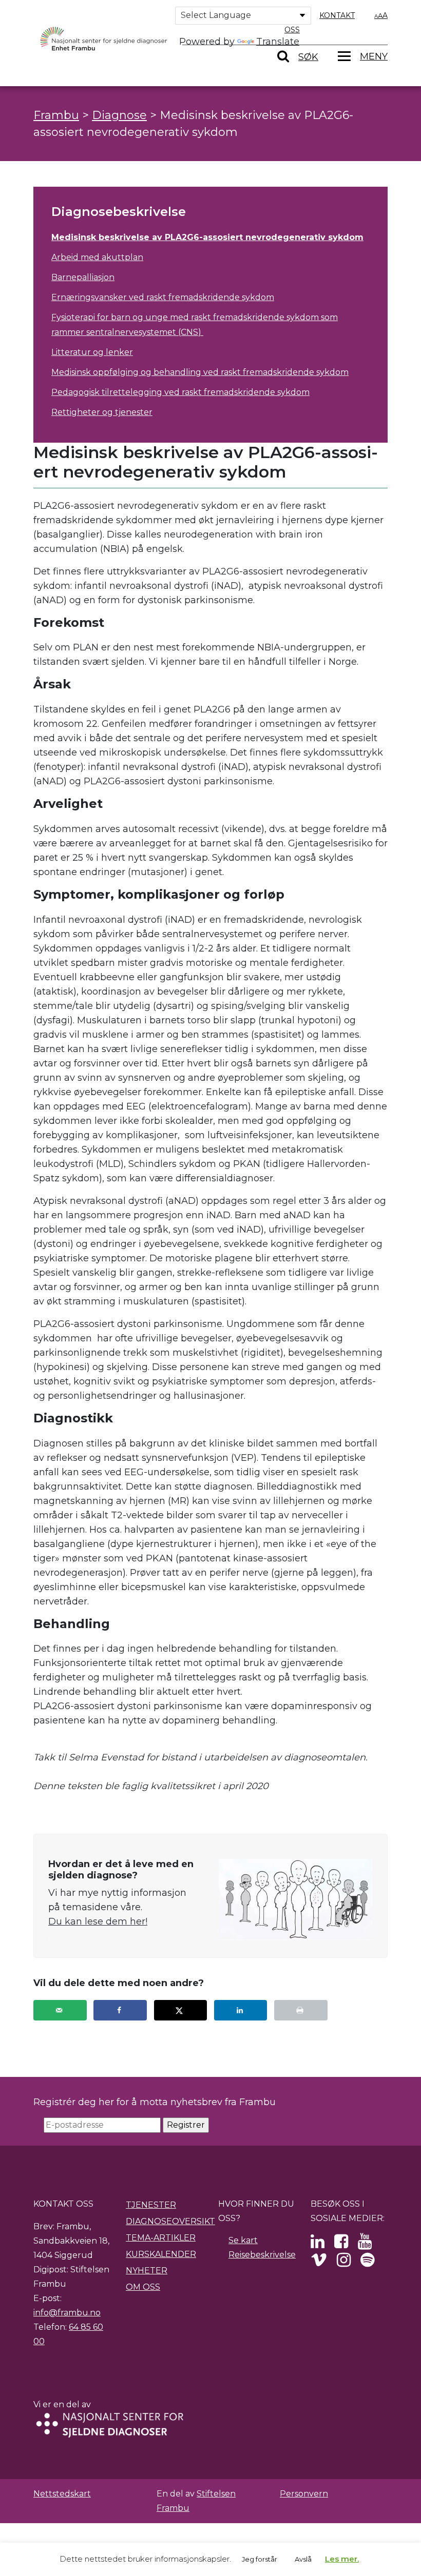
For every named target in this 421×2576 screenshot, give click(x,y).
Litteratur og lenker (92, 352)
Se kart (243, 2240)
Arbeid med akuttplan (97, 257)
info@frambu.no (67, 2313)
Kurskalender (161, 2254)
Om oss (143, 2287)
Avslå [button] (303, 2559)
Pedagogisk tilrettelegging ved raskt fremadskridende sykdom (180, 392)
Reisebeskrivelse (262, 2255)
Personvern (304, 2494)
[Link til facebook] (341, 2244)
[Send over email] (60, 2010)
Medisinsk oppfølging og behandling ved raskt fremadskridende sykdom (200, 372)
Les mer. (342, 2559)
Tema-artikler (161, 2238)
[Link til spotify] (367, 2263)
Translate (278, 42)
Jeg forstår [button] (260, 2559)
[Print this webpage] (301, 2010)
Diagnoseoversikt (170, 2221)
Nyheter (147, 2271)
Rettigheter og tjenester (102, 412)
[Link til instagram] (344, 2263)
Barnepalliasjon (83, 277)
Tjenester (151, 2205)
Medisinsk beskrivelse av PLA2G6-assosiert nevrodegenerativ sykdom (207, 237)
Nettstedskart (62, 2494)
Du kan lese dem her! (98, 1921)
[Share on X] (181, 2010)
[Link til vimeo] (319, 2263)
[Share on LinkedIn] (241, 2010)
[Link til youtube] (365, 2244)
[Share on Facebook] (120, 2010)
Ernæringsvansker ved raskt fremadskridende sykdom (163, 297)
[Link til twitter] (318, 2244)
